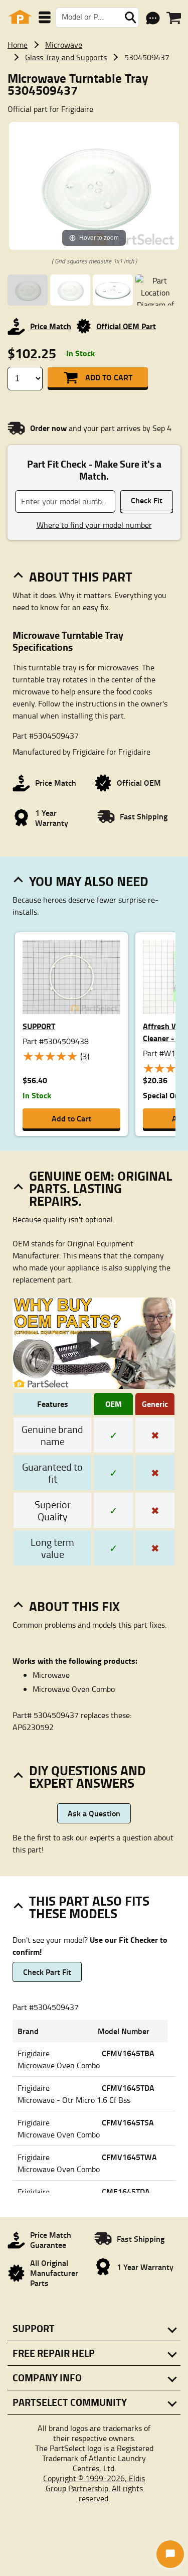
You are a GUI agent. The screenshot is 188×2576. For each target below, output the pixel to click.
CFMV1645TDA (128, 2088)
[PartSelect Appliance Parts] (20, 17)
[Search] (130, 18)
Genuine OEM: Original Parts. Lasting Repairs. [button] (101, 1188)
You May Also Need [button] (89, 881)
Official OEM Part (126, 326)
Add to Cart (109, 377)
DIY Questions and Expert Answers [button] (87, 1776)
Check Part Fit (47, 1972)
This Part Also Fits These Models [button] (89, 1907)
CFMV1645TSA (128, 2122)
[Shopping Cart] (174, 18)
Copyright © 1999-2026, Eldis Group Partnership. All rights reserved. (94, 2488)
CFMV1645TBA (128, 2053)
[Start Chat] (170, 2554)
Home (18, 45)
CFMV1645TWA (129, 2157)
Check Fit (147, 500)
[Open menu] (45, 17)
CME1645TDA (126, 2191)
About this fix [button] (74, 1606)
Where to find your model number (94, 525)
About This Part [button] (81, 577)
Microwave (64, 45)
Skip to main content (94, 92)
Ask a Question (94, 1813)
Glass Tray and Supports (66, 57)
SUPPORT (39, 1026)
